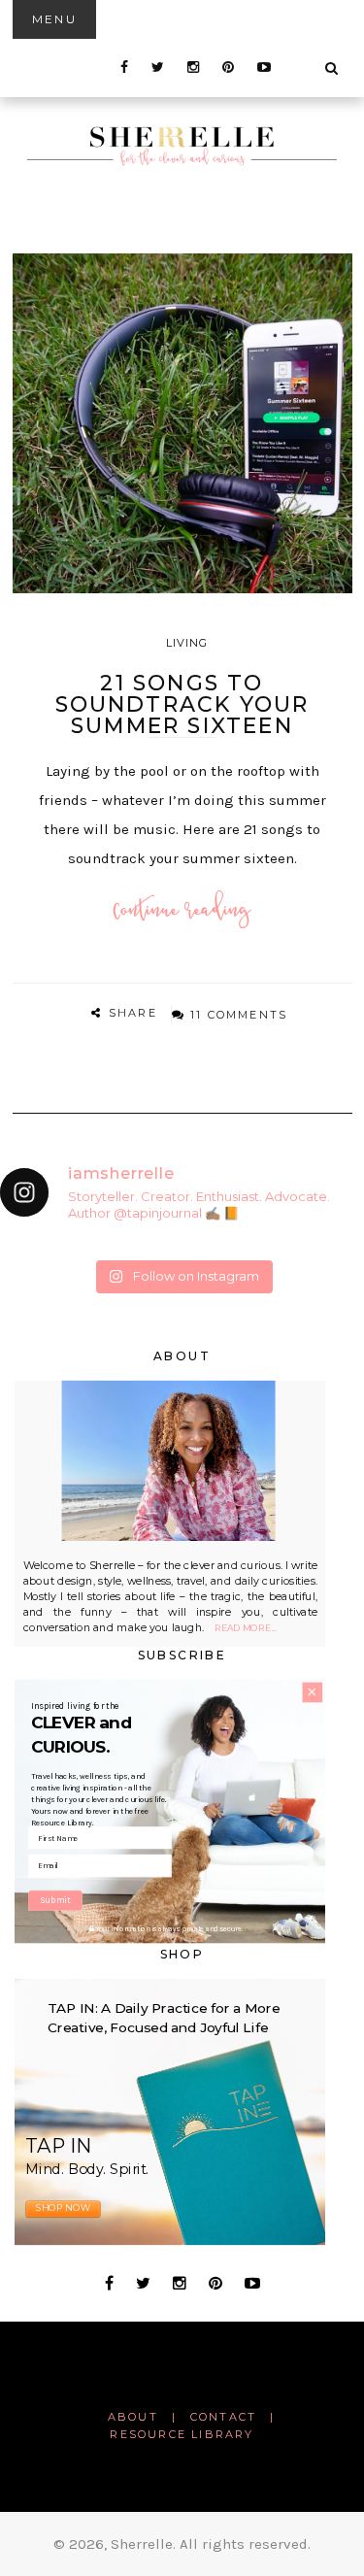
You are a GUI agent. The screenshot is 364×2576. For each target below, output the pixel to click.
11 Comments (239, 1015)
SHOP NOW (63, 2208)
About (133, 2417)
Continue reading (182, 911)
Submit (55, 1901)
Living (187, 643)
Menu (55, 19)
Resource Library (182, 2434)
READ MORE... (246, 1629)
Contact (223, 2417)
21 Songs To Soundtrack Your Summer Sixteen (182, 704)
